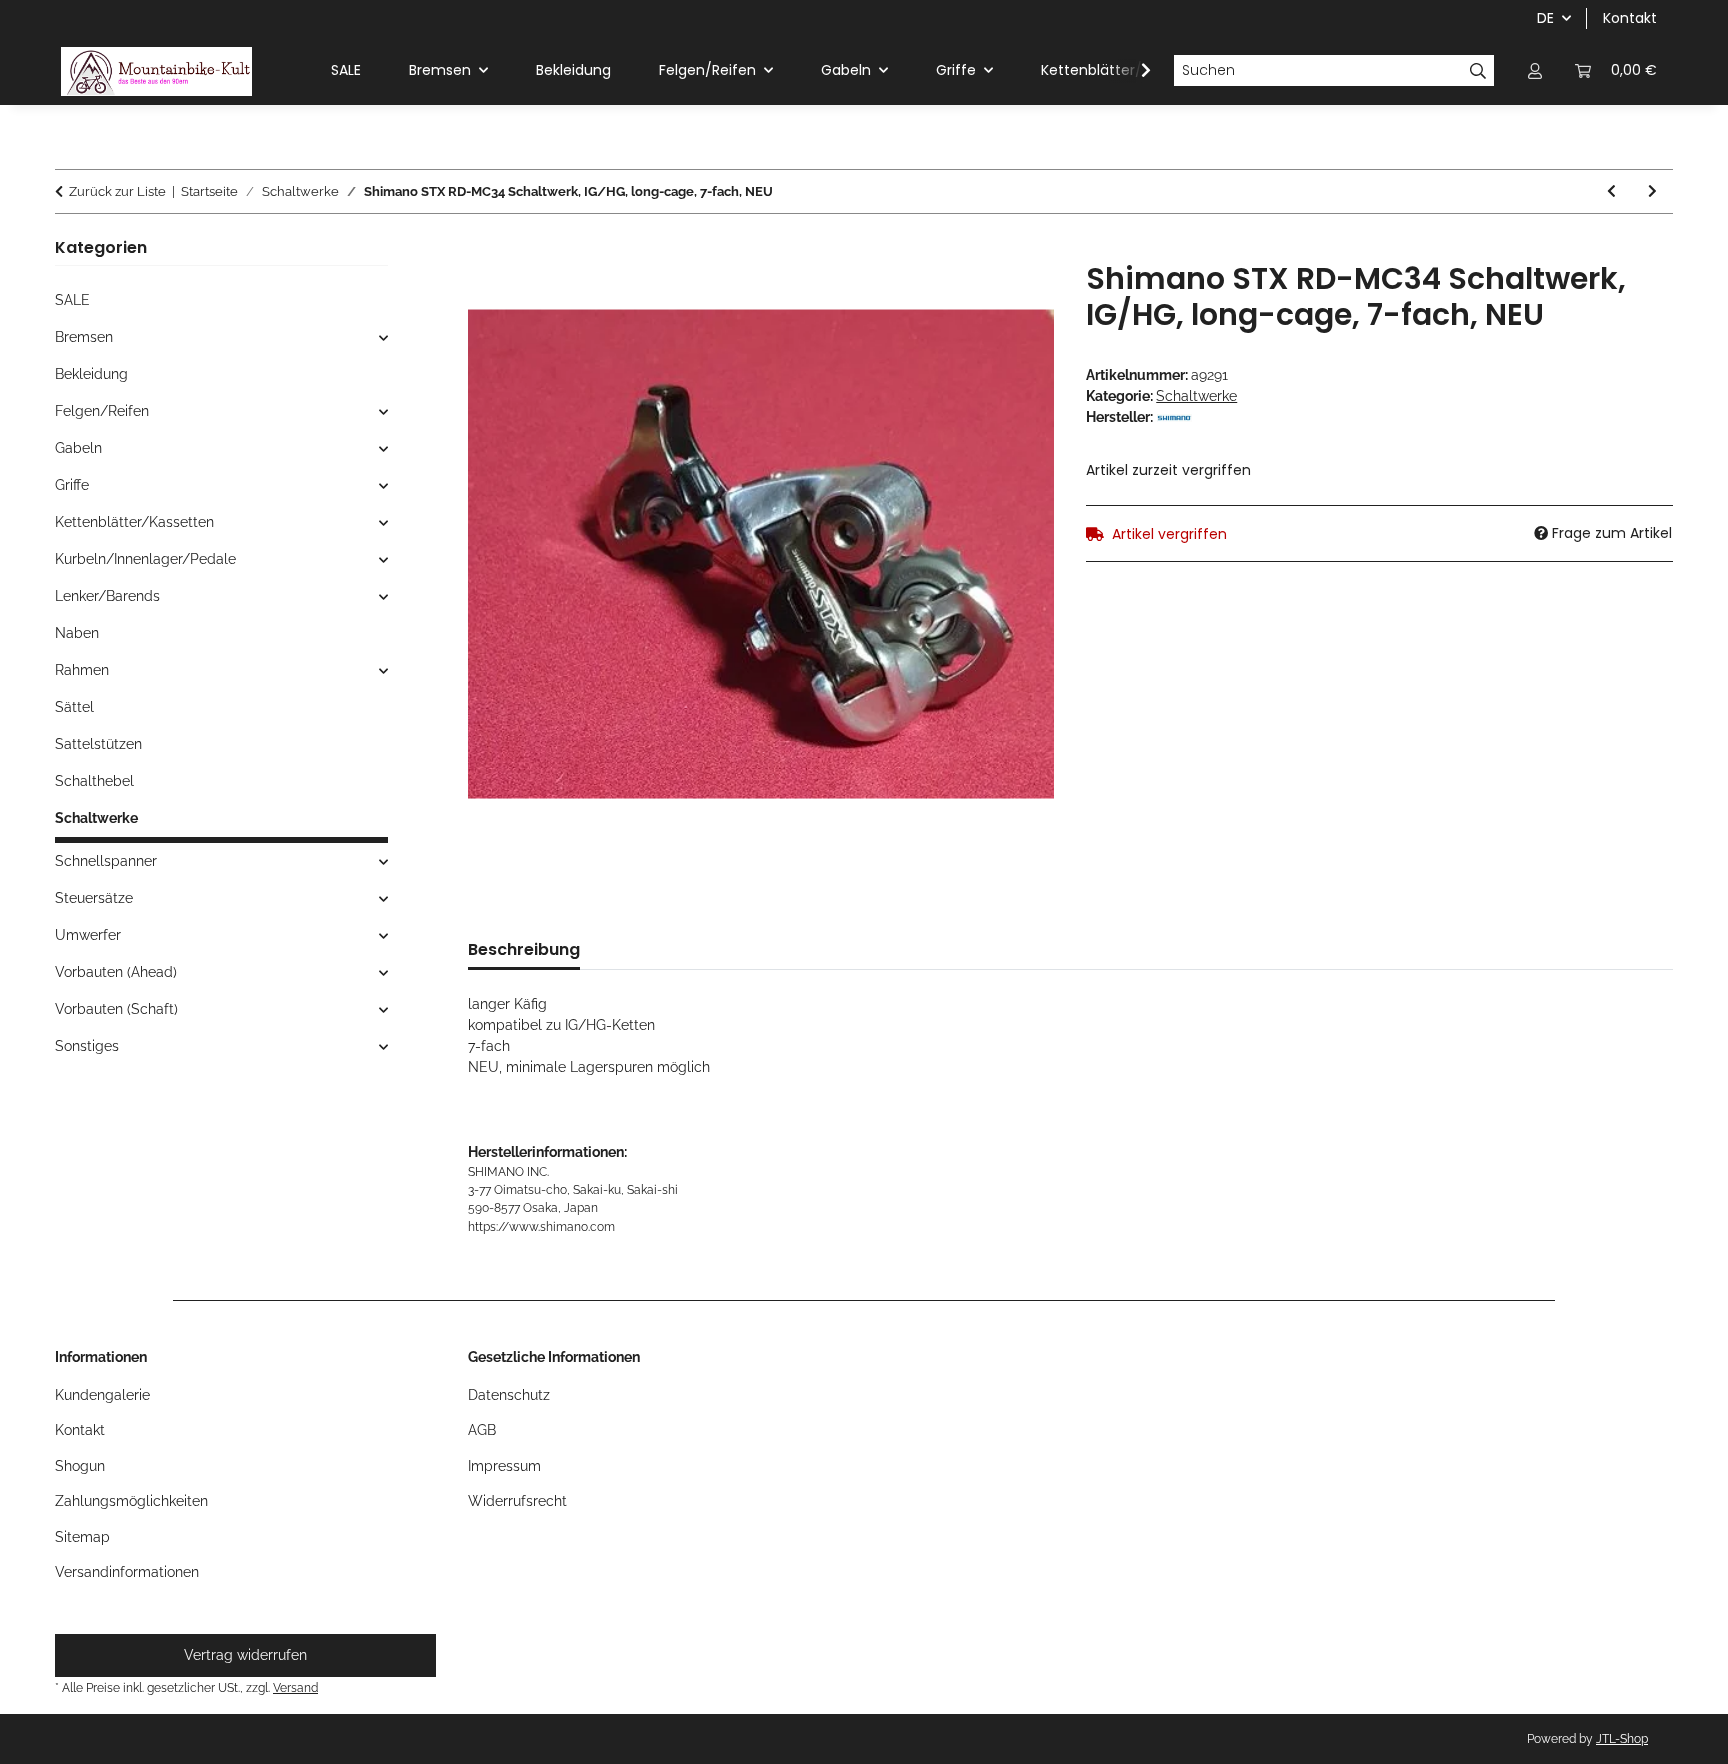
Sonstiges (87, 1046)
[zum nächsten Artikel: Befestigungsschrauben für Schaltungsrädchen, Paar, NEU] (1652, 191)
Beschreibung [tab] (524, 949)
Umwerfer (88, 935)
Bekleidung (91, 374)
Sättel (74, 707)
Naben (77, 633)
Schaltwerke (1196, 396)
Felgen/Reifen (102, 411)
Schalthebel (94, 781)
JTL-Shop (1622, 1739)
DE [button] (1545, 18)
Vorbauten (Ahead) (116, 972)
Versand (295, 1687)
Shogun (80, 1466)
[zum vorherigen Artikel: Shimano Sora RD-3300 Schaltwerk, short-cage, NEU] (1611, 191)
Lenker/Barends (107, 596)
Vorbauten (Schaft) (116, 1009)
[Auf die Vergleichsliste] (1012, 299)
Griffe (72, 485)
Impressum (504, 1466)
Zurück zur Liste (117, 191)
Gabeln (78, 448)
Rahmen (82, 670)
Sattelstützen (98, 744)
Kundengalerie (102, 1395)
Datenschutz (509, 1395)
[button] (1535, 70)
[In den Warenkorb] (484, 250)
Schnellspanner (106, 861)
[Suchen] (1478, 71)
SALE (72, 300)
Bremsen (84, 337)
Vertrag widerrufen (245, 1655)
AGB (482, 1430)
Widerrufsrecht (517, 1501)
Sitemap (82, 1537)
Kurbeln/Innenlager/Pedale (145, 559)
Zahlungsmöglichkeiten (131, 1501)
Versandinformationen (127, 1572)
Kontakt (1630, 18)
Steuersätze (94, 898)
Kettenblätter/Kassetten (134, 522)
